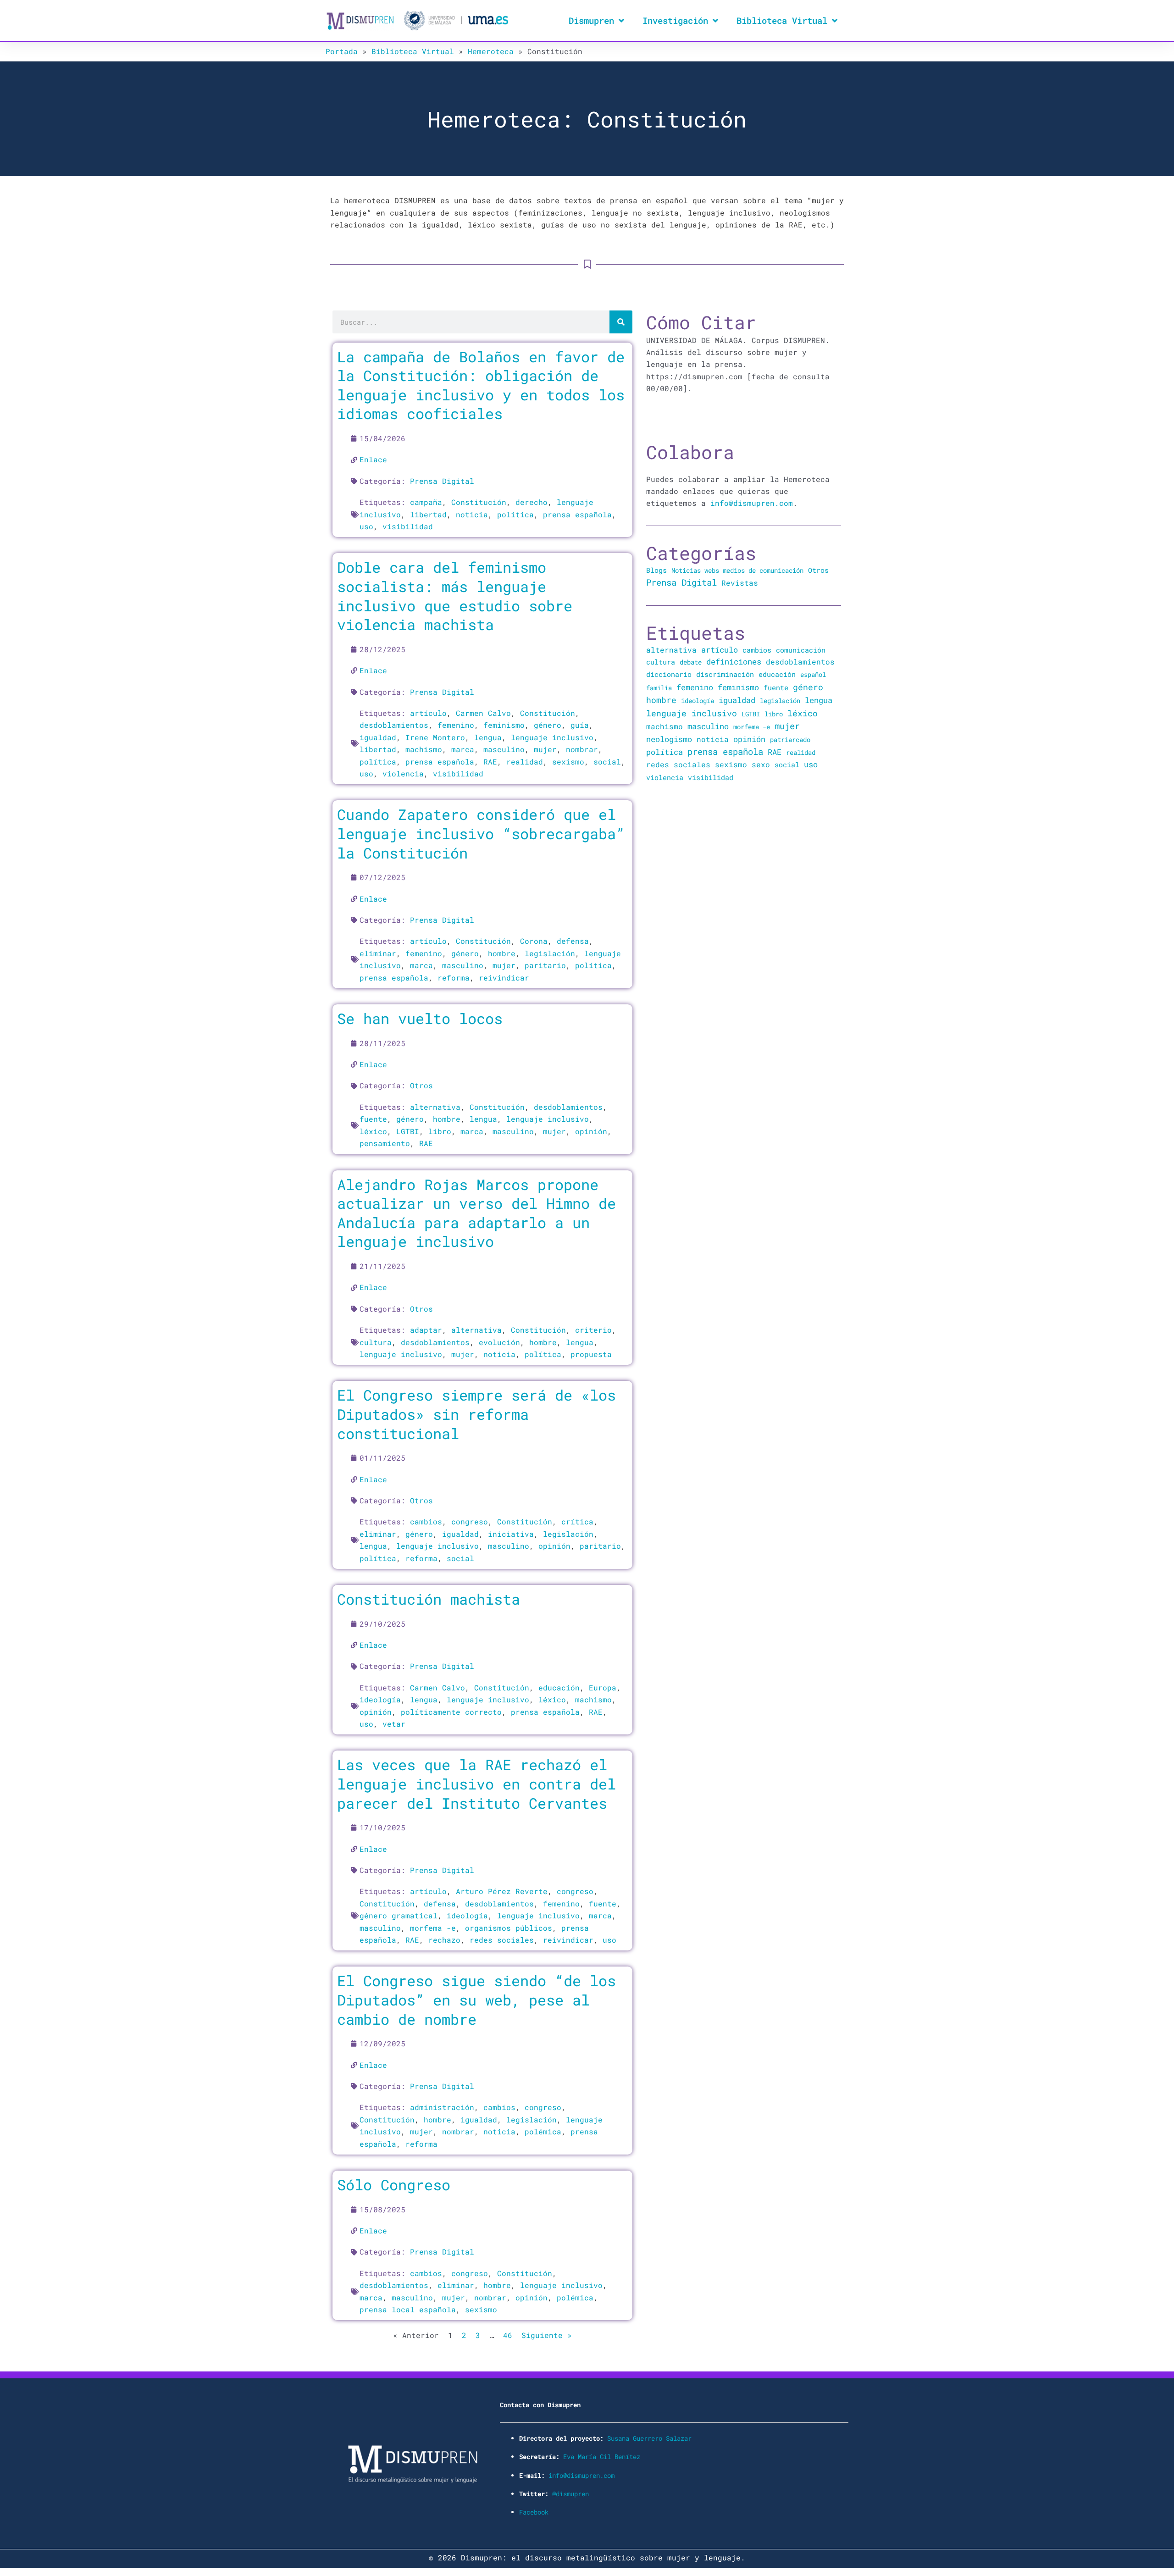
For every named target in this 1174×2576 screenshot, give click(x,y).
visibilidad (408, 526)
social (607, 762)
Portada (342, 51)
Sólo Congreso (394, 2185)
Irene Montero (435, 737)
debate (691, 662)
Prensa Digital (442, 481)
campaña (426, 502)
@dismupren (570, 2494)
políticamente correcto (451, 1712)
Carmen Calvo (483, 713)
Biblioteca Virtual (782, 20)
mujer (545, 749)
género (548, 725)
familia (659, 688)
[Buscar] (621, 322)
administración (442, 2107)
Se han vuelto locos (420, 1018)
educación (559, 1687)
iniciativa (511, 1534)
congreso (470, 1521)
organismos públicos (509, 1928)
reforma (454, 978)
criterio (593, 1330)
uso (366, 526)
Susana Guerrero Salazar (649, 2438)
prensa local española (408, 2309)
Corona (534, 941)
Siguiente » (547, 2335)
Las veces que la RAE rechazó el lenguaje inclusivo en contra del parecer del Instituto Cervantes (476, 1784)
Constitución (479, 502)
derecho (532, 502)
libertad (428, 514)
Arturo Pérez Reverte (502, 1891)
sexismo (568, 762)
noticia (472, 514)
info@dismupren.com (752, 503)
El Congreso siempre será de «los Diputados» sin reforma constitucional (476, 1414)
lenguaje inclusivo (552, 737)
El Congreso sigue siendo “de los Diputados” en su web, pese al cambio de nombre (476, 2000)
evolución (499, 1342)
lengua (488, 737)
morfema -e (433, 1928)
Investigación (675, 20)
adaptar (426, 1330)
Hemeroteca (491, 51)
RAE (490, 762)
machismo (424, 749)
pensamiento (385, 1143)
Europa (603, 1687)
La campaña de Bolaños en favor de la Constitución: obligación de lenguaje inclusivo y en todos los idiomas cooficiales (481, 385)
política (515, 514)
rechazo (444, 1940)
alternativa (435, 1107)
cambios (426, 1521)
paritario (545, 965)
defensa (573, 941)
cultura (376, 1342)
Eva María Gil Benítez (602, 2457)
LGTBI (408, 1131)
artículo (428, 713)
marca (463, 749)
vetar (394, 1724)
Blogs (656, 570)
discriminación (725, 674)
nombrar (582, 749)
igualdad (378, 737)
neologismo (669, 739)
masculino (504, 749)
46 (508, 2335)
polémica (543, 2131)
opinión (591, 1131)
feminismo (504, 725)
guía (580, 725)
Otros (421, 1085)
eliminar (378, 953)
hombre (502, 953)
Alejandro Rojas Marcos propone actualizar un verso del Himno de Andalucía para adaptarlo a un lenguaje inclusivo (476, 1213)
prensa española (577, 514)
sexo (761, 764)
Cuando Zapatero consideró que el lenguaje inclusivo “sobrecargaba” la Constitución (481, 833)
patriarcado (790, 740)
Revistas (740, 583)
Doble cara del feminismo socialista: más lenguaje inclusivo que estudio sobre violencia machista (455, 596)
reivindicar (504, 978)
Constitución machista (429, 1599)
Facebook (534, 2512)
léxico (373, 1131)
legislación (550, 953)
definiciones (734, 662)
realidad (525, 762)
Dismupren (591, 20)
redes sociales (502, 1940)
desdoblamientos (394, 725)
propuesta (591, 1354)
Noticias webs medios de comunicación (737, 570)
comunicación (801, 650)
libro (440, 1131)
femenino (456, 725)
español (813, 674)
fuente (373, 1119)
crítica (577, 1521)
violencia (403, 773)
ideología (380, 1699)
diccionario (669, 674)
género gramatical (399, 1915)
